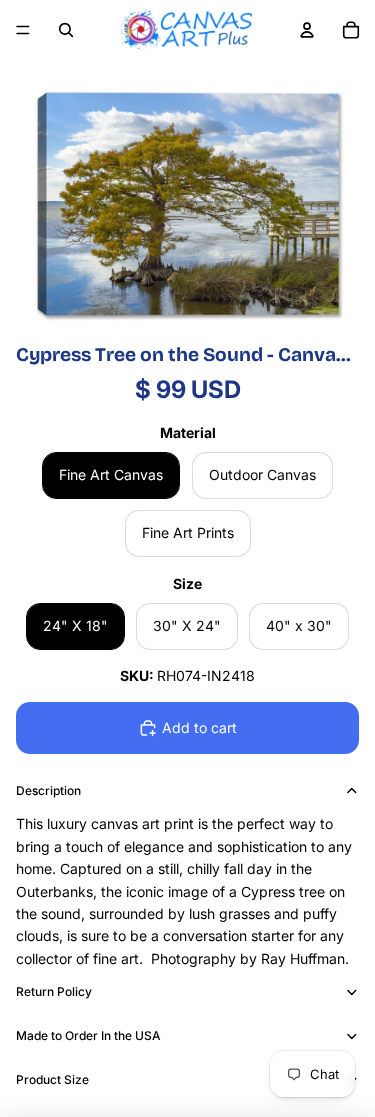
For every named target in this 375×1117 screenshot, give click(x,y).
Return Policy (54, 991)
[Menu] (23, 30)
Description (48, 790)
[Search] (66, 30)
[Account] (307, 30)
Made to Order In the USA (88, 1035)
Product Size (52, 1079)
